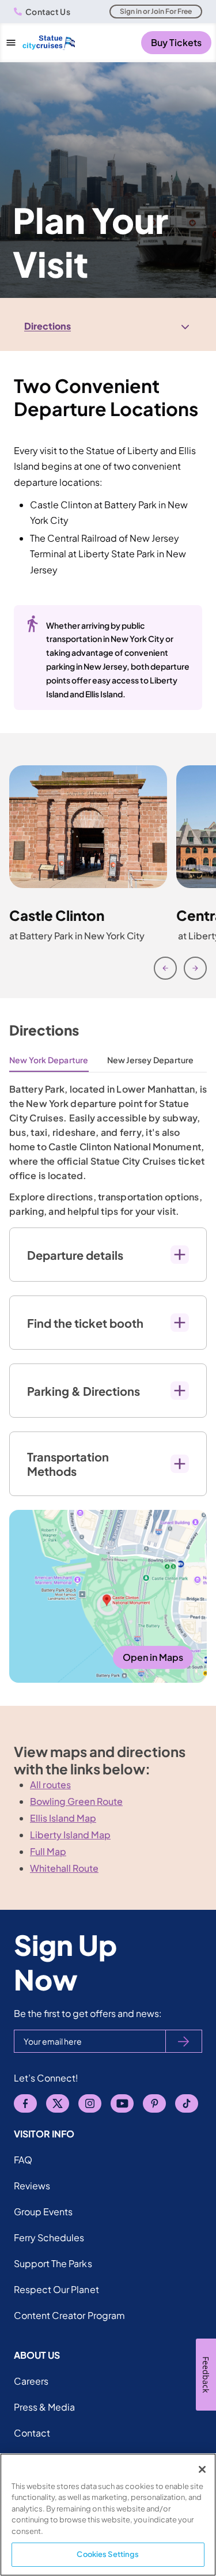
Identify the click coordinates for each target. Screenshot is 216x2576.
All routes (50, 1784)
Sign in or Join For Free (156, 11)
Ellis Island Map (63, 1818)
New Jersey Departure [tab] (151, 1060)
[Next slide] (195, 968)
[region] (108, 2515)
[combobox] (108, 326)
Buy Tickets (176, 42)
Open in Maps (153, 1657)
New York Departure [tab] (49, 1060)
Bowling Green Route (76, 1801)
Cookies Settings (108, 2554)
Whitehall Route (64, 1868)
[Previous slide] (165, 968)
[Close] (202, 2469)
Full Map (48, 1851)
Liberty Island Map (70, 1835)
